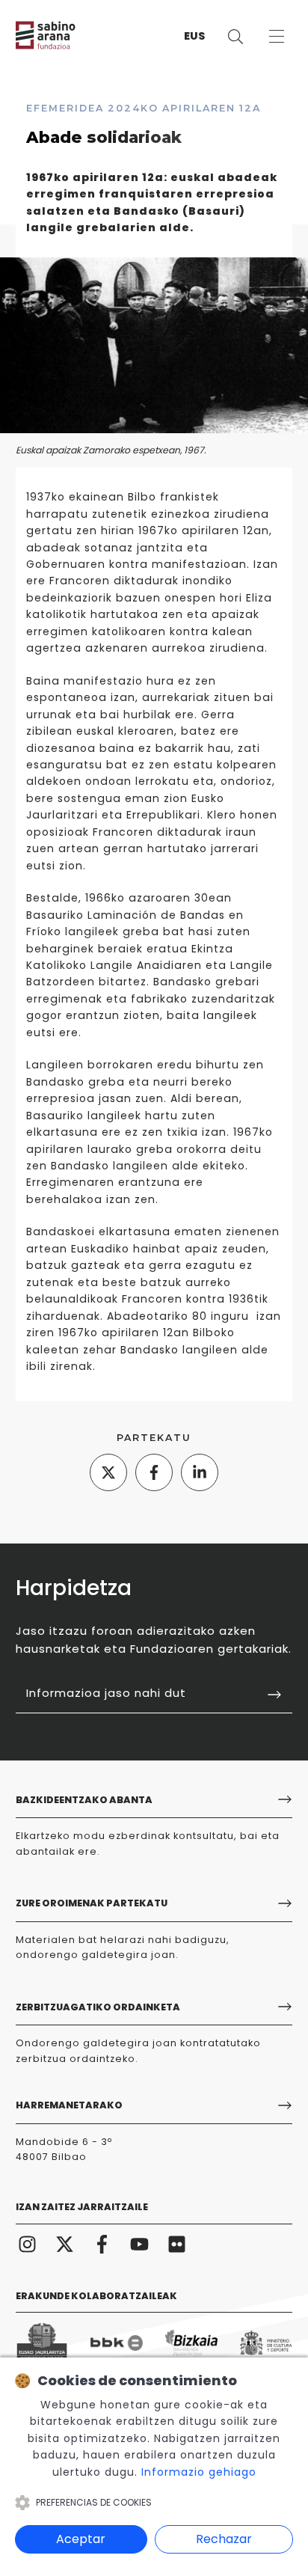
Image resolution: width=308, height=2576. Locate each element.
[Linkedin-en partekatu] (200, 1472)
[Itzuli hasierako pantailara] (61, 35)
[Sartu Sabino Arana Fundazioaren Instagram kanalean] (28, 2243)
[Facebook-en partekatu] (154, 1472)
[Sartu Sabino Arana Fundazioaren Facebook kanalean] (102, 2243)
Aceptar (81, 2539)
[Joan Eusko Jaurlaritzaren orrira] (42, 2343)
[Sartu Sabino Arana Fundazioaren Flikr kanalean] (177, 2243)
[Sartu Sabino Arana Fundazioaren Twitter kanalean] (65, 2243)
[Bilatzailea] (236, 36)
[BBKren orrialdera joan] (117, 2343)
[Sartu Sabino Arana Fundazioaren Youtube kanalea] (140, 2243)
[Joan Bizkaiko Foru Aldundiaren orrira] (191, 2343)
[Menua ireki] (277, 36)
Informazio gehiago (199, 2472)
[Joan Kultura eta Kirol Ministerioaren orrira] (266, 2343)
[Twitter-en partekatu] (108, 1472)
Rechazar (224, 2539)
